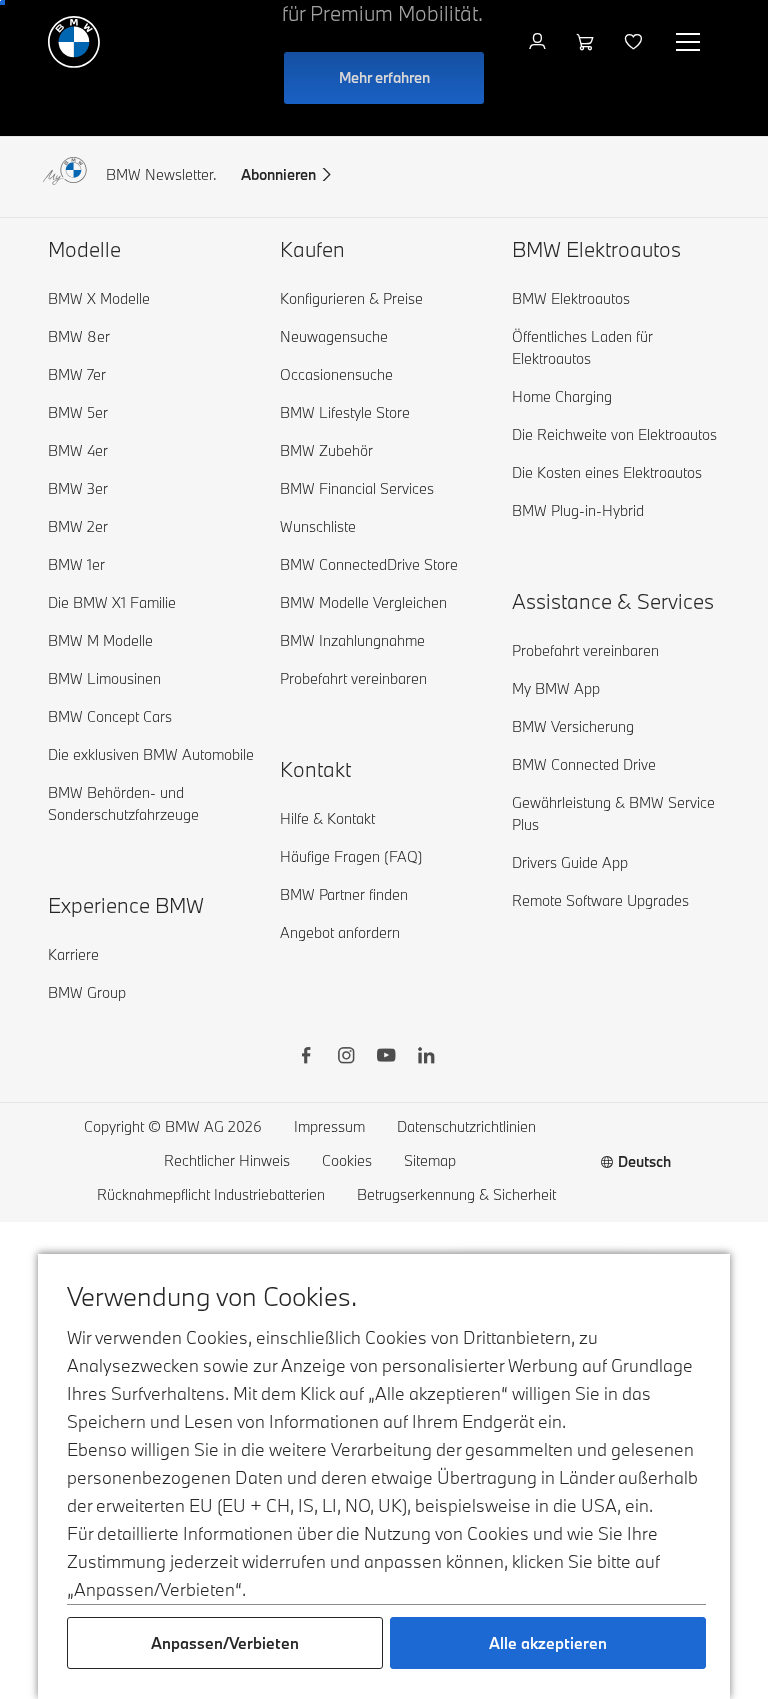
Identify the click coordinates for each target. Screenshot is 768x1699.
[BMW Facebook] (306, 1058)
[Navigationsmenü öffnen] (690, 42)
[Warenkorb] (587, 42)
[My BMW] (539, 42)
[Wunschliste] (635, 42)
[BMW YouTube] (386, 1058)
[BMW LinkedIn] (426, 1058)
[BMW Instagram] (346, 1058)
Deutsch (644, 1161)
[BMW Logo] (74, 42)
